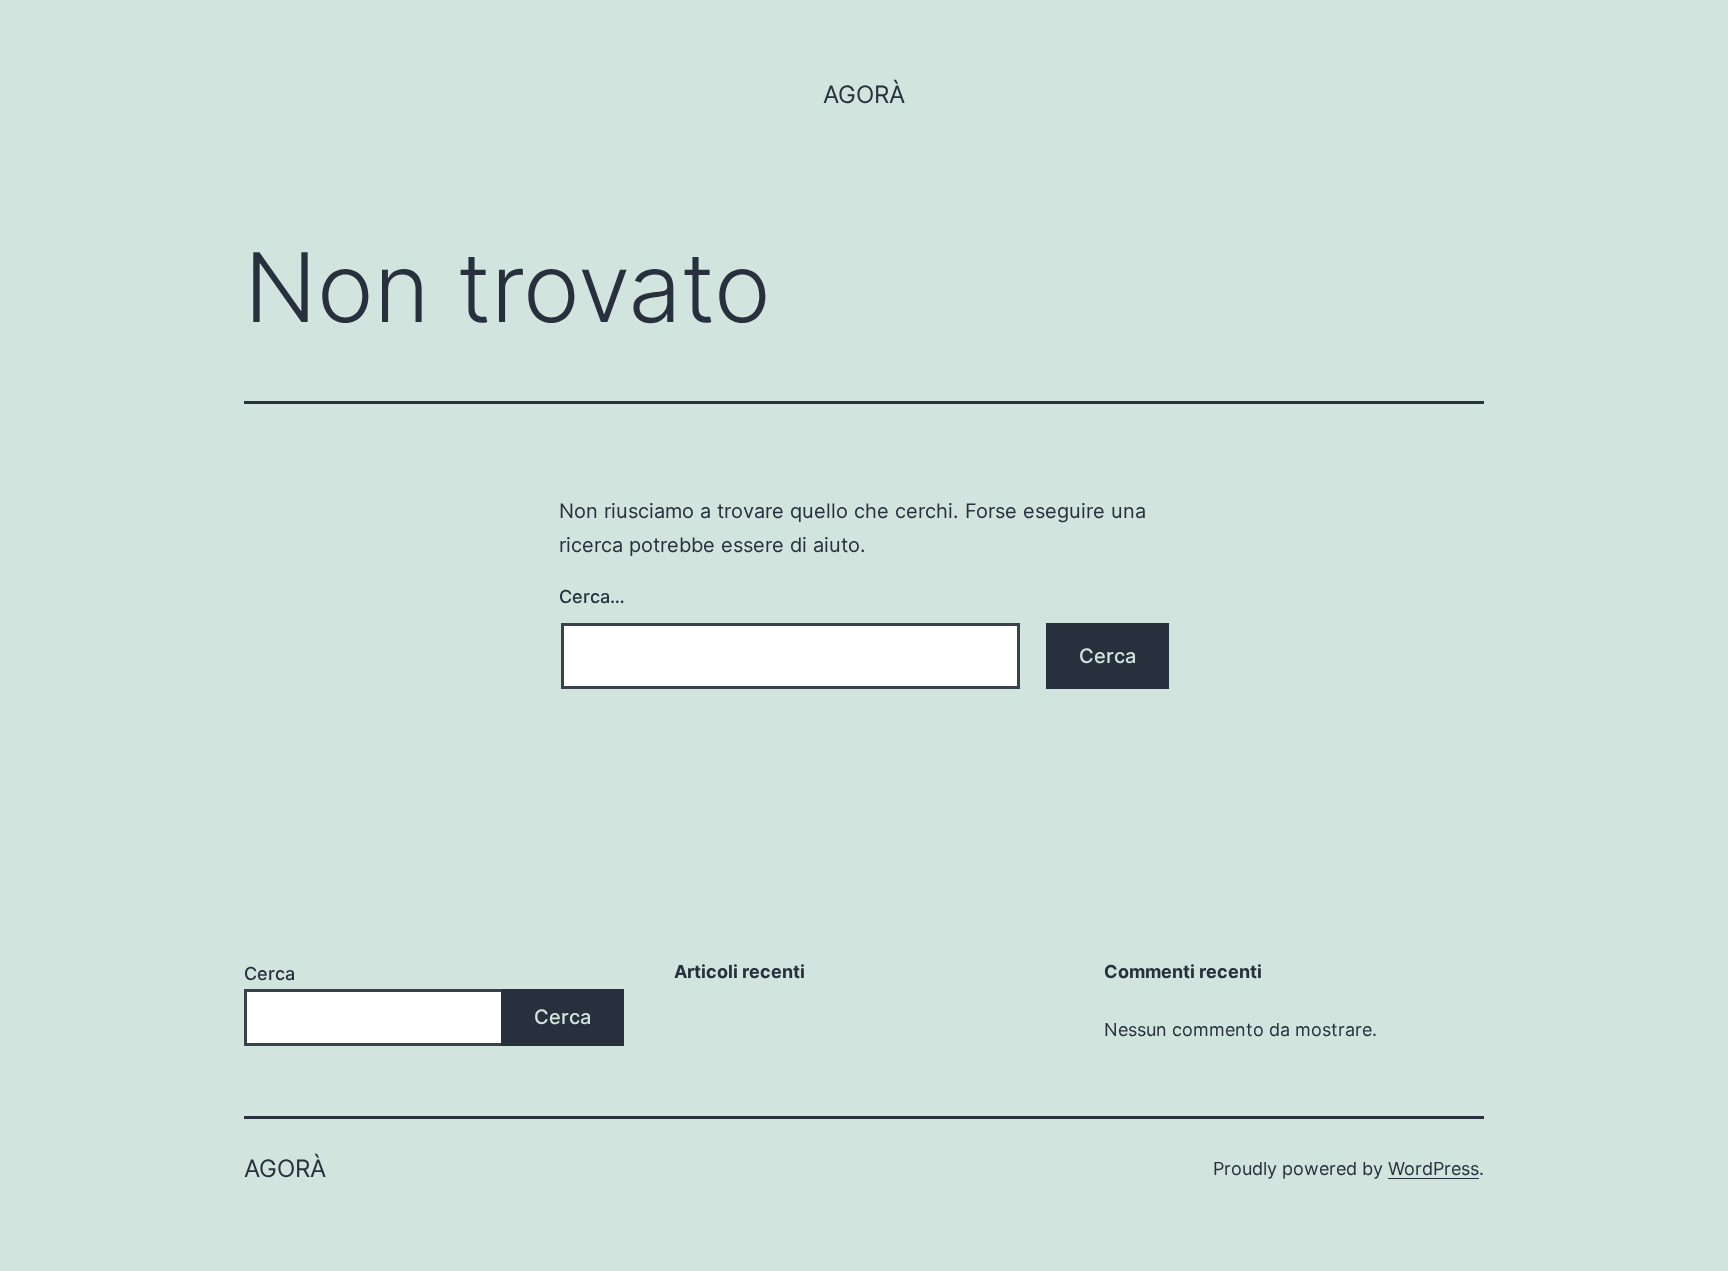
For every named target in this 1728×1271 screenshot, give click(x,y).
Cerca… (592, 596)
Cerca (269, 973)
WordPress (1433, 1168)
